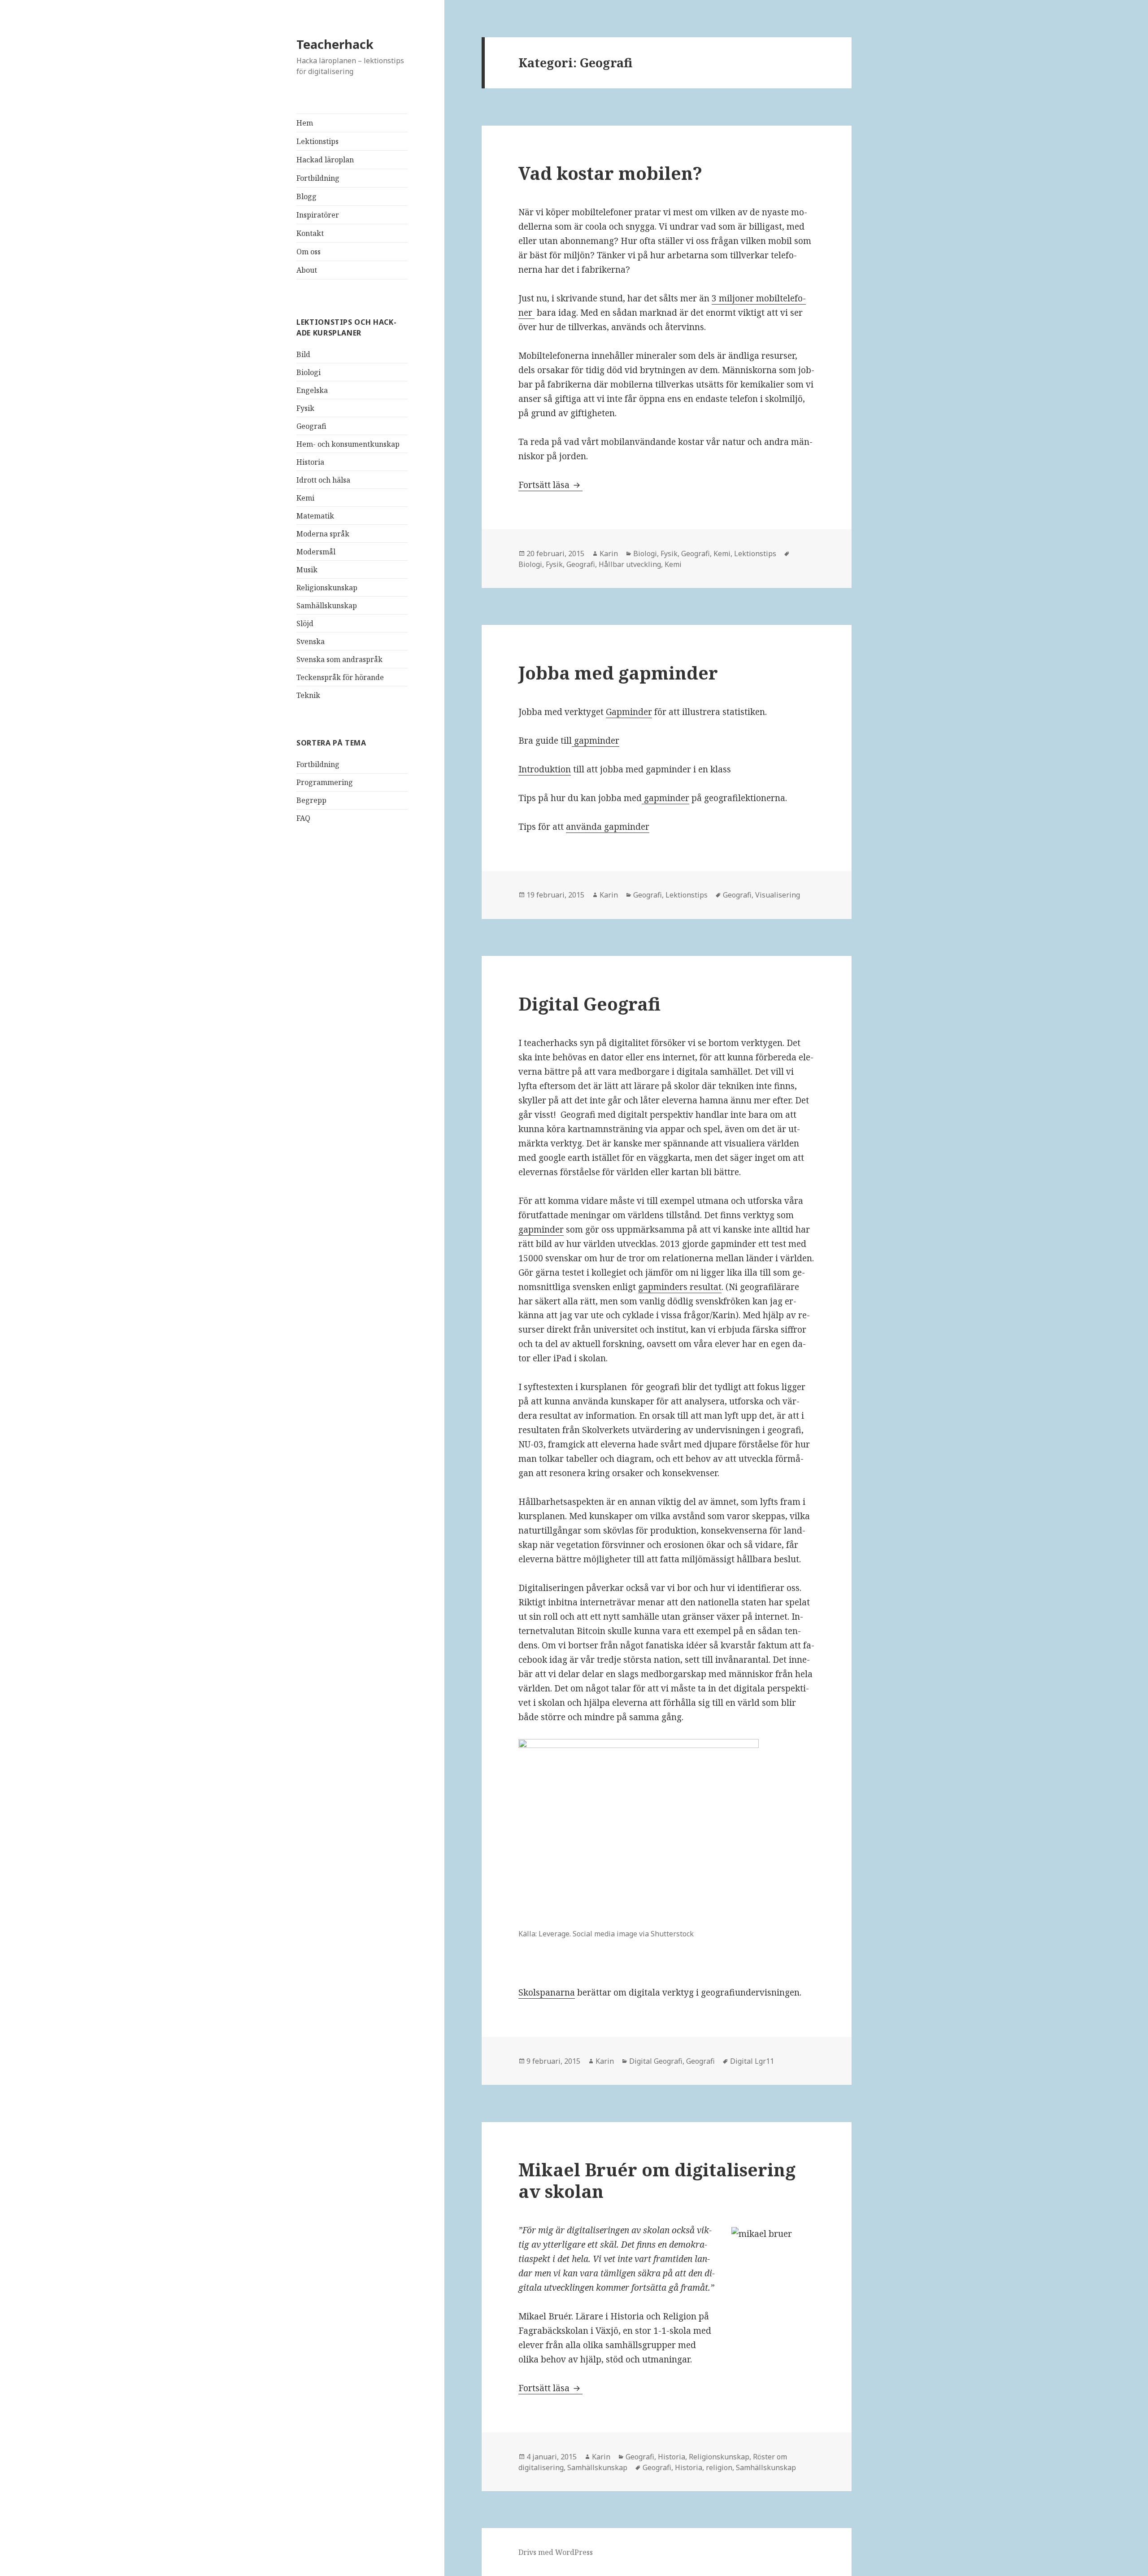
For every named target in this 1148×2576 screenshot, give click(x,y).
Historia (310, 462)
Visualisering (778, 895)
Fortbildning (318, 178)
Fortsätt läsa (550, 485)
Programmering (325, 782)
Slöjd (305, 623)
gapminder (596, 741)
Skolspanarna (547, 1992)
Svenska (311, 641)
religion (719, 2467)
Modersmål (316, 552)
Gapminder (629, 712)
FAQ (303, 818)
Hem (305, 123)
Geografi (311, 426)
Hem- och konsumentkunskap (348, 444)
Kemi (305, 498)
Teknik (308, 695)
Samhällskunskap (327, 606)
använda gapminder (608, 827)
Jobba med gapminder (618, 673)
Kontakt (310, 233)
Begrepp (311, 800)
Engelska (312, 390)
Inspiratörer (318, 215)
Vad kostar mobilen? (610, 173)
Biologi (309, 372)
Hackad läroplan (325, 160)
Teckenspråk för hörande (340, 677)
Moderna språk (323, 534)
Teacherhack (335, 44)
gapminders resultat (680, 1287)
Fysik (305, 408)
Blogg (307, 196)
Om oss (309, 252)
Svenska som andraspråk (339, 659)
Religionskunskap (327, 588)
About (307, 270)
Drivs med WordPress (556, 2552)
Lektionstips (317, 141)
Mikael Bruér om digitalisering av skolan (657, 2180)
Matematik (315, 516)
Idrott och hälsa (323, 480)
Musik (307, 570)
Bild (303, 354)
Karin (609, 554)
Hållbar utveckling (630, 564)
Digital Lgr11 (752, 2061)
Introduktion (545, 769)
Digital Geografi (589, 1004)
